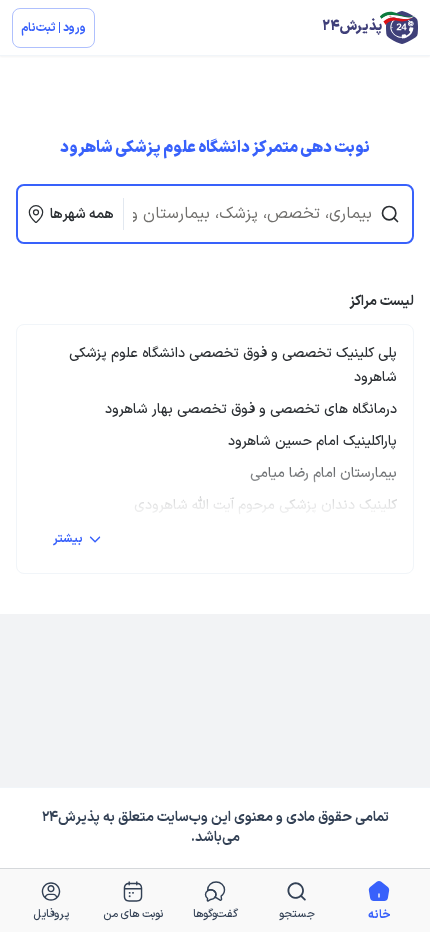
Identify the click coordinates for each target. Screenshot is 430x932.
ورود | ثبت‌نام (53, 28)
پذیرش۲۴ (71, 817)
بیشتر (68, 539)
